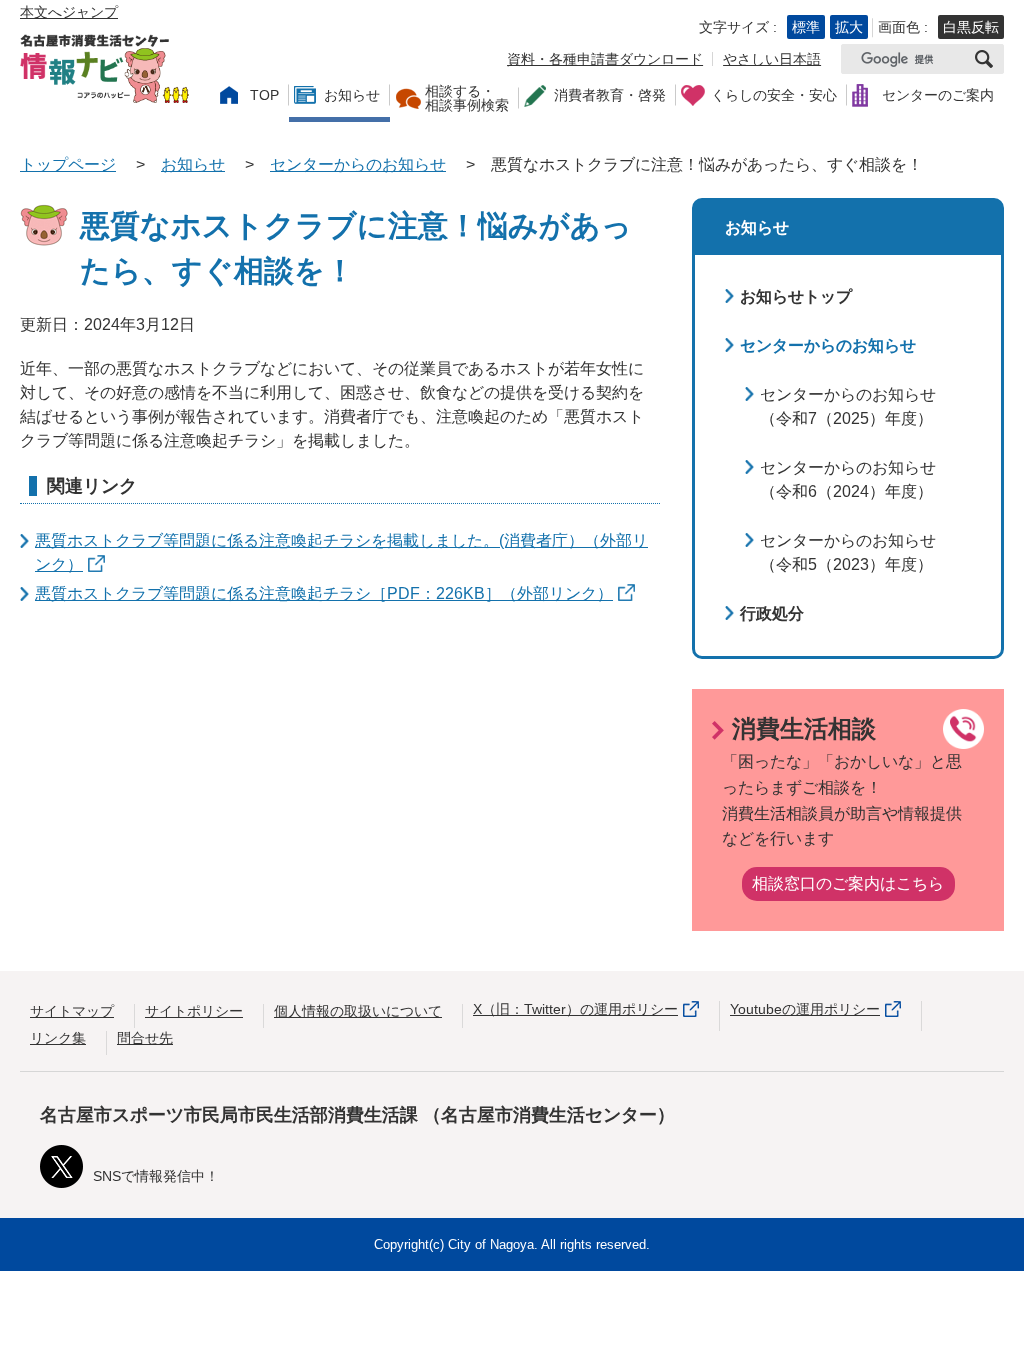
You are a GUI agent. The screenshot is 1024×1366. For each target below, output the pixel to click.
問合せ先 (145, 1038)
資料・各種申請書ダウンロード (605, 59)
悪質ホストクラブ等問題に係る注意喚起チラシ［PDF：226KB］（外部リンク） (324, 593)
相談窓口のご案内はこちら (848, 883)
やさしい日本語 (772, 59)
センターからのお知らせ (358, 164)
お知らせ (193, 164)
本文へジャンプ (69, 12)
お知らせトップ (796, 296)
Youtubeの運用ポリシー (805, 1009)
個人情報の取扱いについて (358, 1011)
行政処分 (772, 613)
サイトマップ (72, 1011)
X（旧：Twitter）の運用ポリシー (575, 1009)
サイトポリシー (194, 1011)
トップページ (68, 164)
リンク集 (58, 1038)
